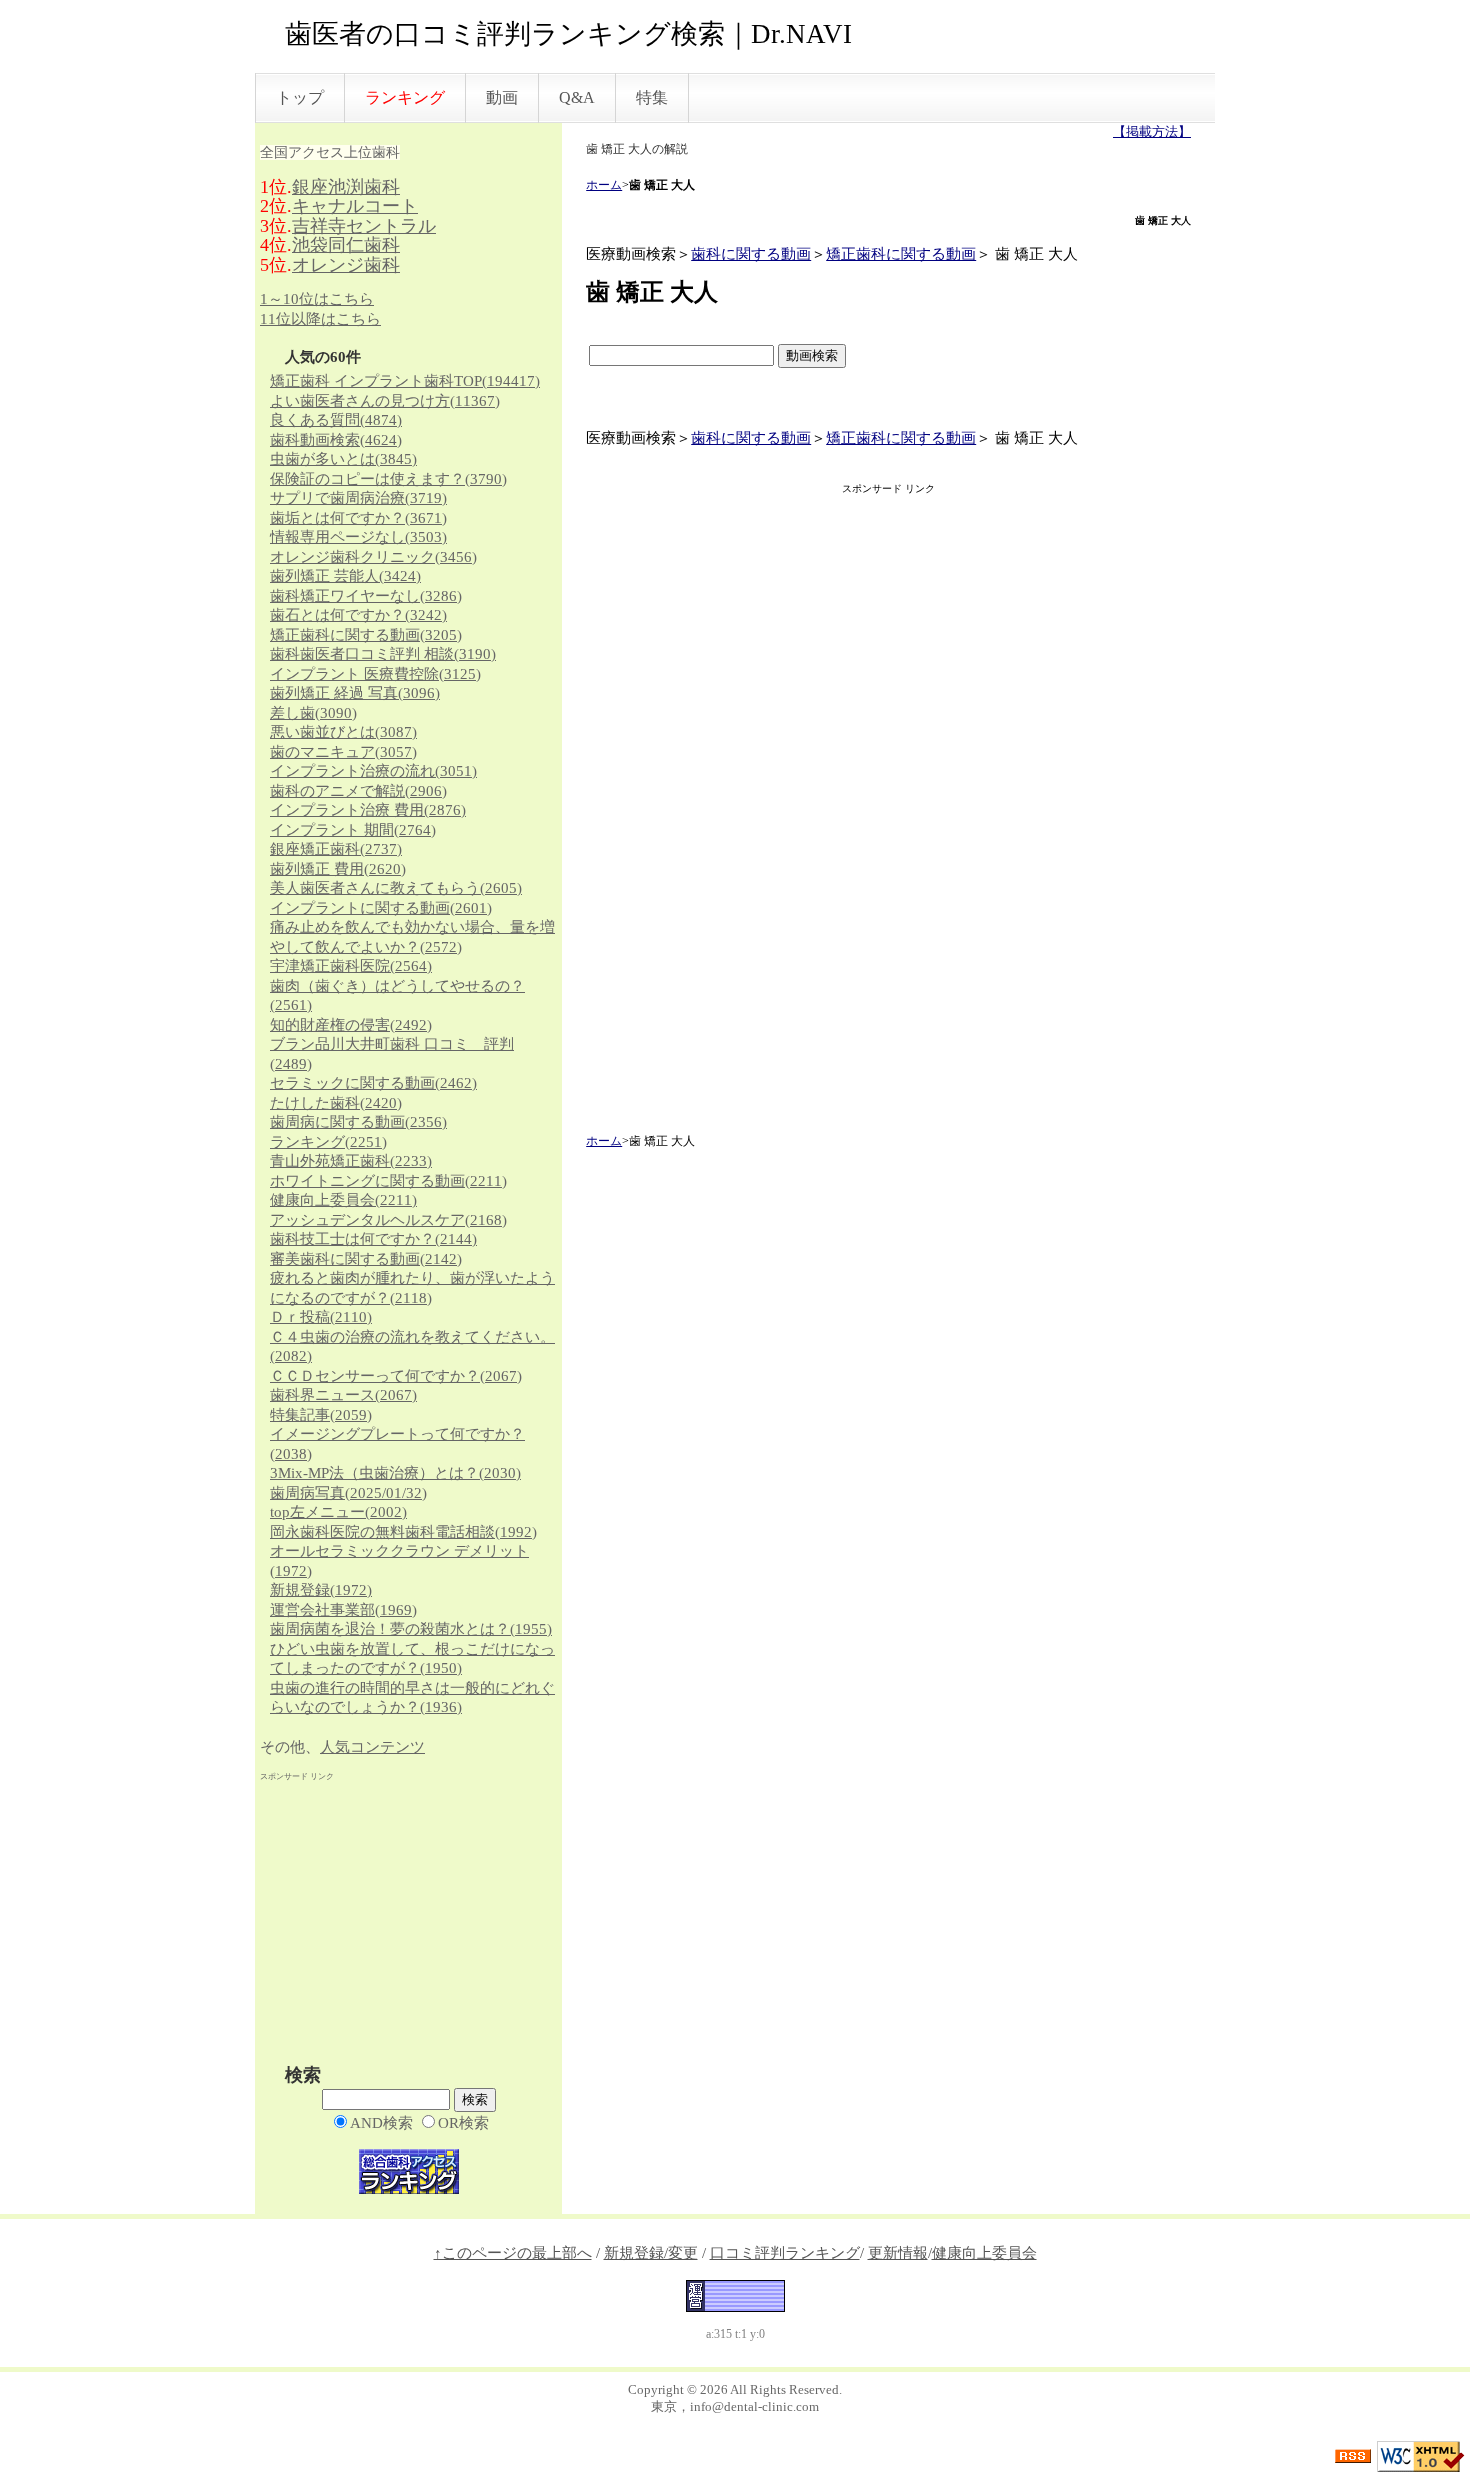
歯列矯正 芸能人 (345, 576)
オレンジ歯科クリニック (373, 557)
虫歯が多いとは (343, 459)
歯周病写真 (348, 1493)
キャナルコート (355, 206)
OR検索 (463, 2123)
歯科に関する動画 (751, 254)
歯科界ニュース (343, 1395)
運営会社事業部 (343, 1610)
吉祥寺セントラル (364, 226)
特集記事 (321, 1415)
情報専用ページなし (358, 537)
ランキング (328, 1142)
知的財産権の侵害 (351, 1025)
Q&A (577, 97)
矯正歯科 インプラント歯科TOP (405, 381)
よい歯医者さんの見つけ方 (385, 401)
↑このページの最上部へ (513, 2253)
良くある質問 (336, 420)
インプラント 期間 (353, 830)
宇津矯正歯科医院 (351, 966)
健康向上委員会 (343, 1200)
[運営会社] (735, 2294)
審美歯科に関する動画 (366, 1259)
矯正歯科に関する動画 (901, 254)
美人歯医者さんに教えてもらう (396, 888)
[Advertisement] (889, 816)
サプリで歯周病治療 (358, 498)
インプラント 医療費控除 (375, 674)
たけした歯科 (336, 1103)
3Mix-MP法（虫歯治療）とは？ (395, 1473)
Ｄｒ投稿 (321, 1317)
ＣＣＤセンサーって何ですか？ (396, 1376)
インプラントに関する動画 (381, 908)
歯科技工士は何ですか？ (373, 1239)
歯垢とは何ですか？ (358, 518)
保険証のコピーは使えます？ (388, 479)
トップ (300, 97)
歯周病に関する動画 (358, 1122)
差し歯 (313, 713)
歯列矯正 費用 (338, 869)
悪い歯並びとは (343, 732)
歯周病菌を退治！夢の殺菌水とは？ (411, 1629)
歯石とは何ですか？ (358, 615)
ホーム (604, 185)
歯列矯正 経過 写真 (355, 693)
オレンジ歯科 (346, 265)
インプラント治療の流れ (373, 771)
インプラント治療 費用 (368, 810)
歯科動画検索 (336, 440)
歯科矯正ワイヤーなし (366, 596)
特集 (652, 97)
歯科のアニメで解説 (358, 791)
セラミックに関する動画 (373, 1083)
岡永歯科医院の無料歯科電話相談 (403, 1532)
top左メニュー (338, 1512)
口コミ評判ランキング (785, 2253)
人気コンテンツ (372, 1747)
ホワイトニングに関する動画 (388, 1181)
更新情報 (898, 2253)
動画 (502, 97)
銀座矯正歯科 (336, 849)
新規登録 (321, 1590)
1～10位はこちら (317, 299)
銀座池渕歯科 (346, 187)
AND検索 (381, 2123)
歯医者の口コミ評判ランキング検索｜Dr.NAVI (568, 34)
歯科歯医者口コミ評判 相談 (383, 654)
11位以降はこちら (320, 319)
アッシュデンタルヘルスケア (388, 1220)
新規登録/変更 (651, 2253)
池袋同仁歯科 (346, 245)
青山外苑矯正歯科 (351, 1161)
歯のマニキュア (343, 752)
